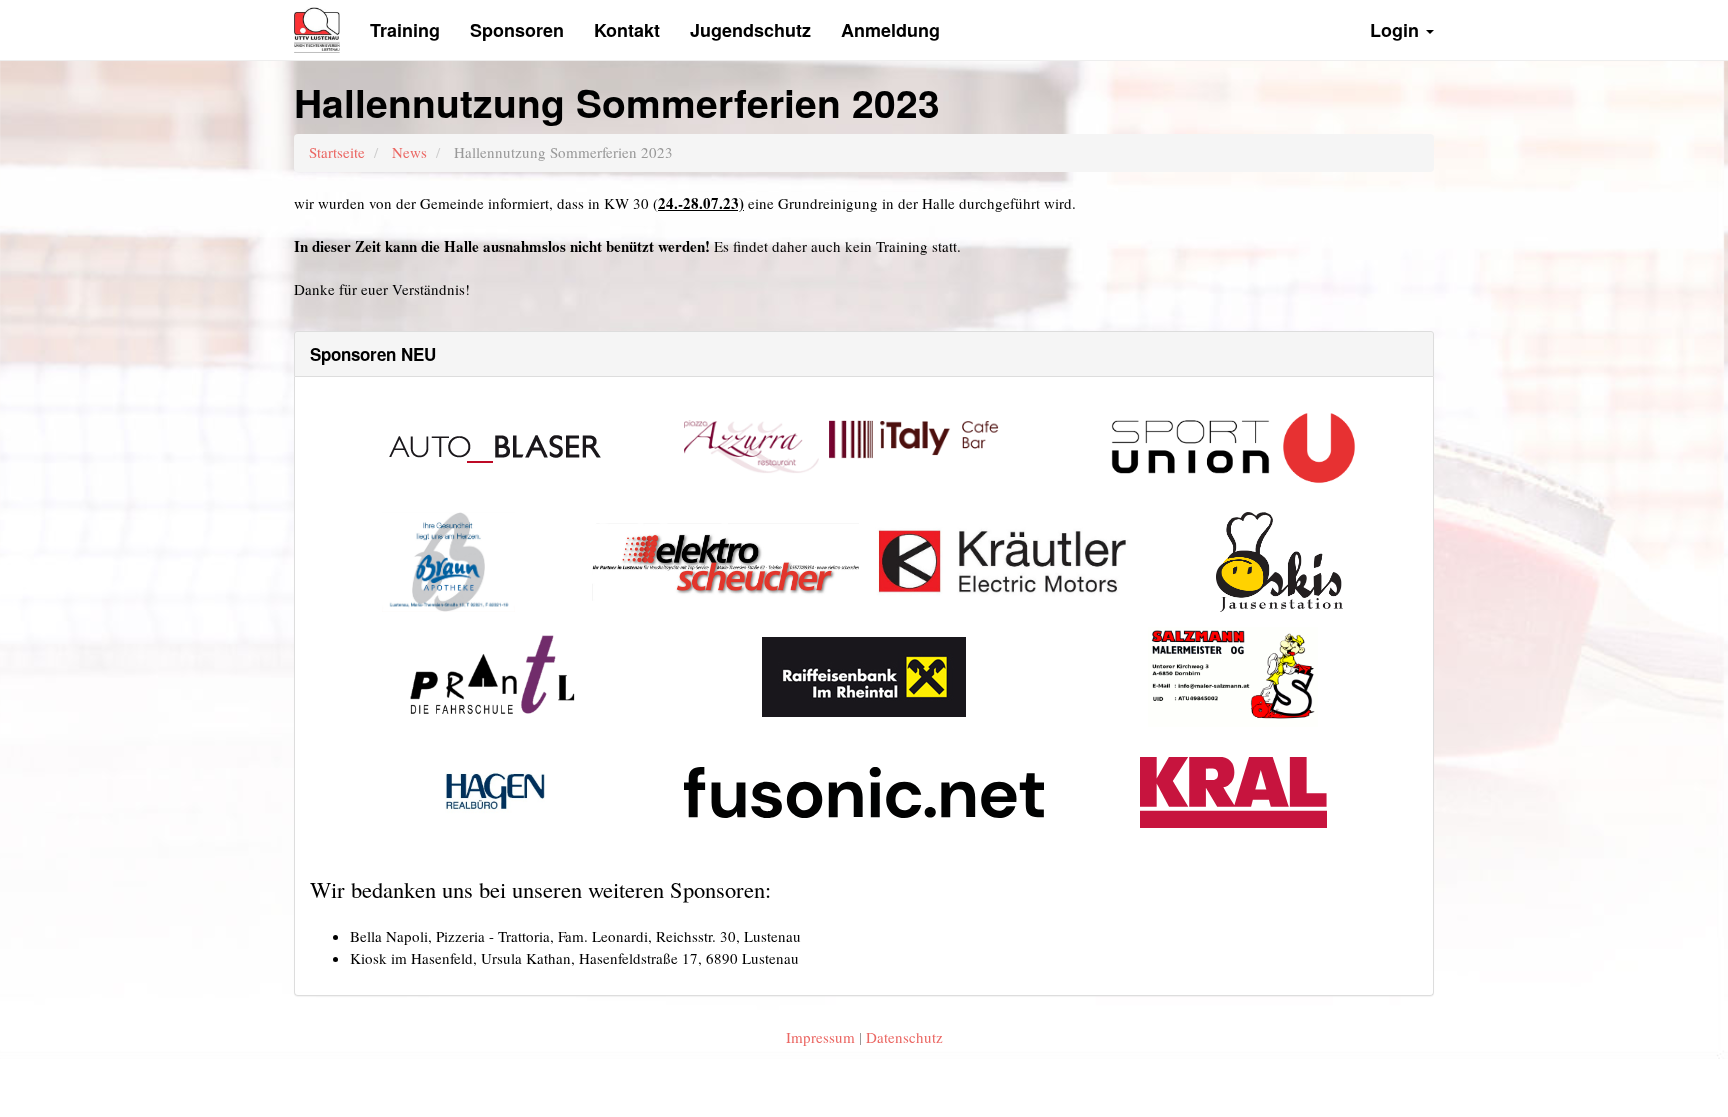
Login (1397, 30)
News (409, 152)
